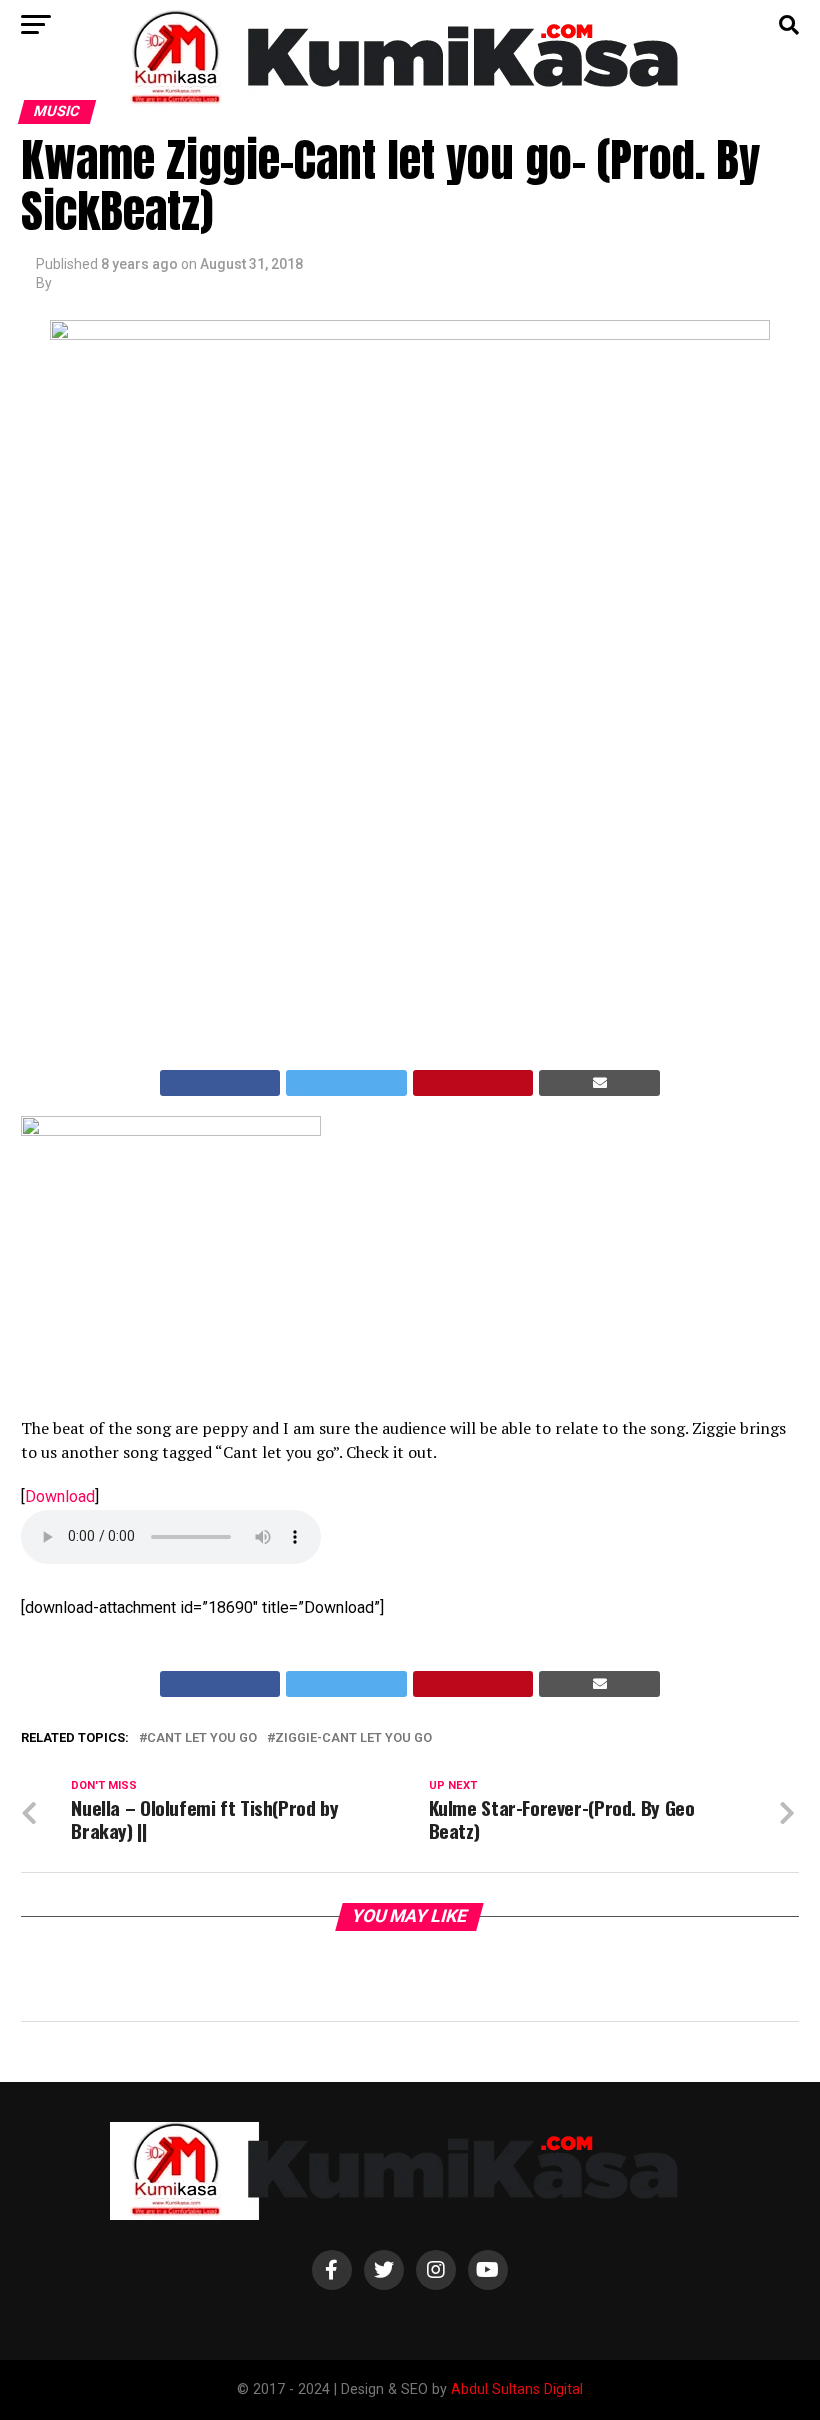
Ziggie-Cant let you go (353, 1738)
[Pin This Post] (473, 1083)
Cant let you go (202, 1738)
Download (60, 1496)
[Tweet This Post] (346, 1083)
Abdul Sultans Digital (517, 2389)
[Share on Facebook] (220, 1083)
